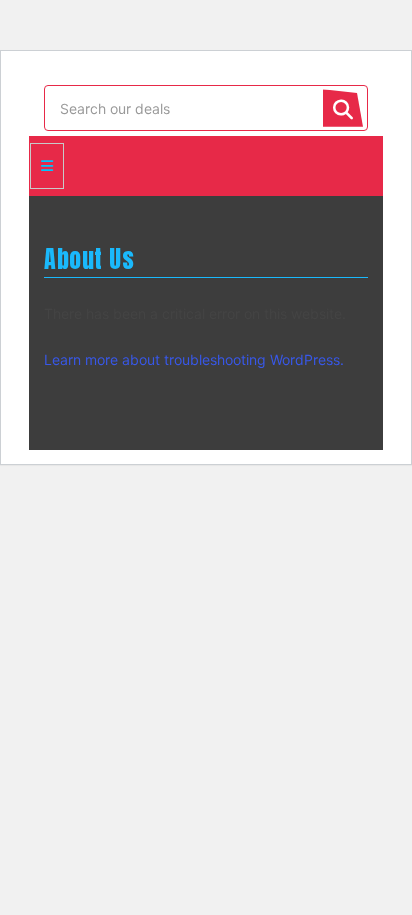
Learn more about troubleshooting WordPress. (194, 359)
